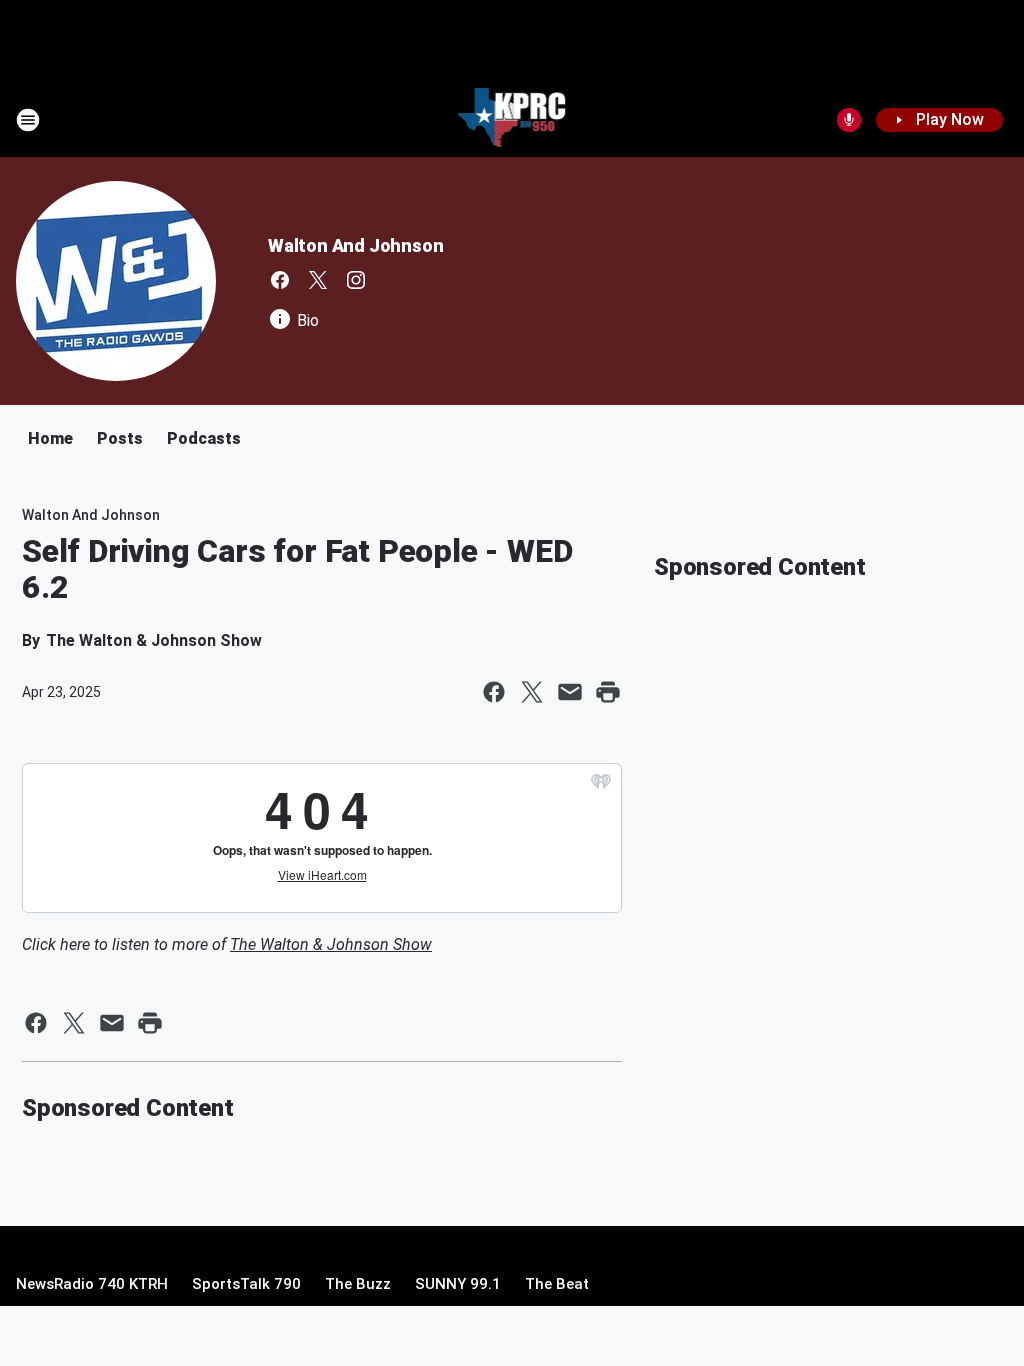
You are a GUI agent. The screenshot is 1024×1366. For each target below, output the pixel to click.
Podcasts (204, 438)
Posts (120, 438)
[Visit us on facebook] (280, 280)
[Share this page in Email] (570, 692)
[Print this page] (608, 692)
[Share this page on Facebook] (494, 692)
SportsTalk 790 (246, 1284)
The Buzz (358, 1284)
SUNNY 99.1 (458, 1284)
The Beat (557, 1284)
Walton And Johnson (355, 245)
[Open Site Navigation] (28, 120)
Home (50, 438)
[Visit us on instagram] (356, 280)
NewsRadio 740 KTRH (92, 1284)
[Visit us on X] (318, 280)
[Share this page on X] (532, 692)
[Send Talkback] (849, 120)
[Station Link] (512, 120)
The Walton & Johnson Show (331, 944)
